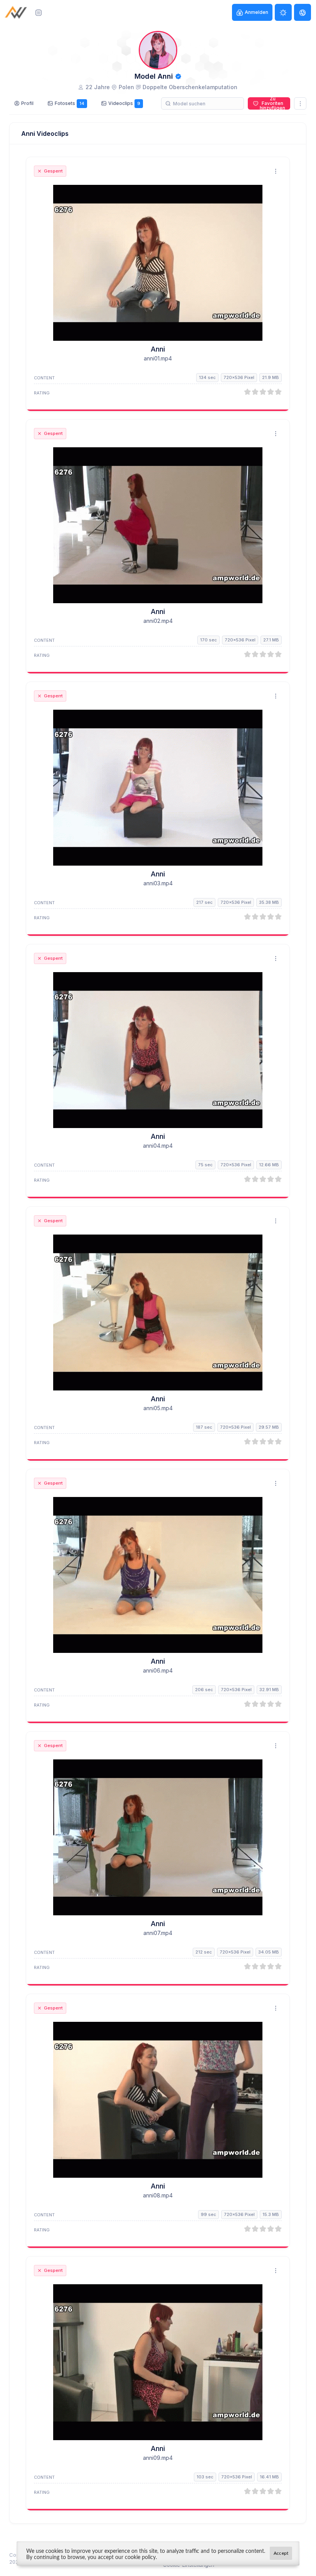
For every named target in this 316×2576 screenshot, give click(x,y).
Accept (281, 2553)
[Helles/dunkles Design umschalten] (283, 12)
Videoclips (124, 103)
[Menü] (39, 12)
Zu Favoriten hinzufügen (272, 103)
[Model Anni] (158, 263)
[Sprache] (303, 12)
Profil (27, 103)
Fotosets (70, 103)
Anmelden (256, 12)
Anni (158, 349)
